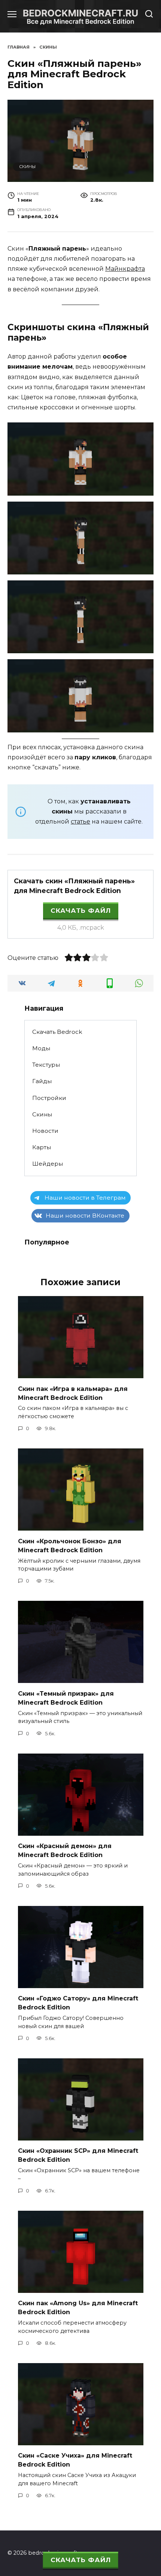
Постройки (49, 1098)
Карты (42, 1147)
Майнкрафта (125, 269)
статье (80, 822)
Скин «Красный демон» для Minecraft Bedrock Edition (65, 1850)
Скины (27, 167)
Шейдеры (48, 1164)
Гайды (42, 1081)
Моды (41, 1048)
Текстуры (46, 1065)
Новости (45, 1131)
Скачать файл (81, 911)
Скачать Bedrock (57, 1032)
